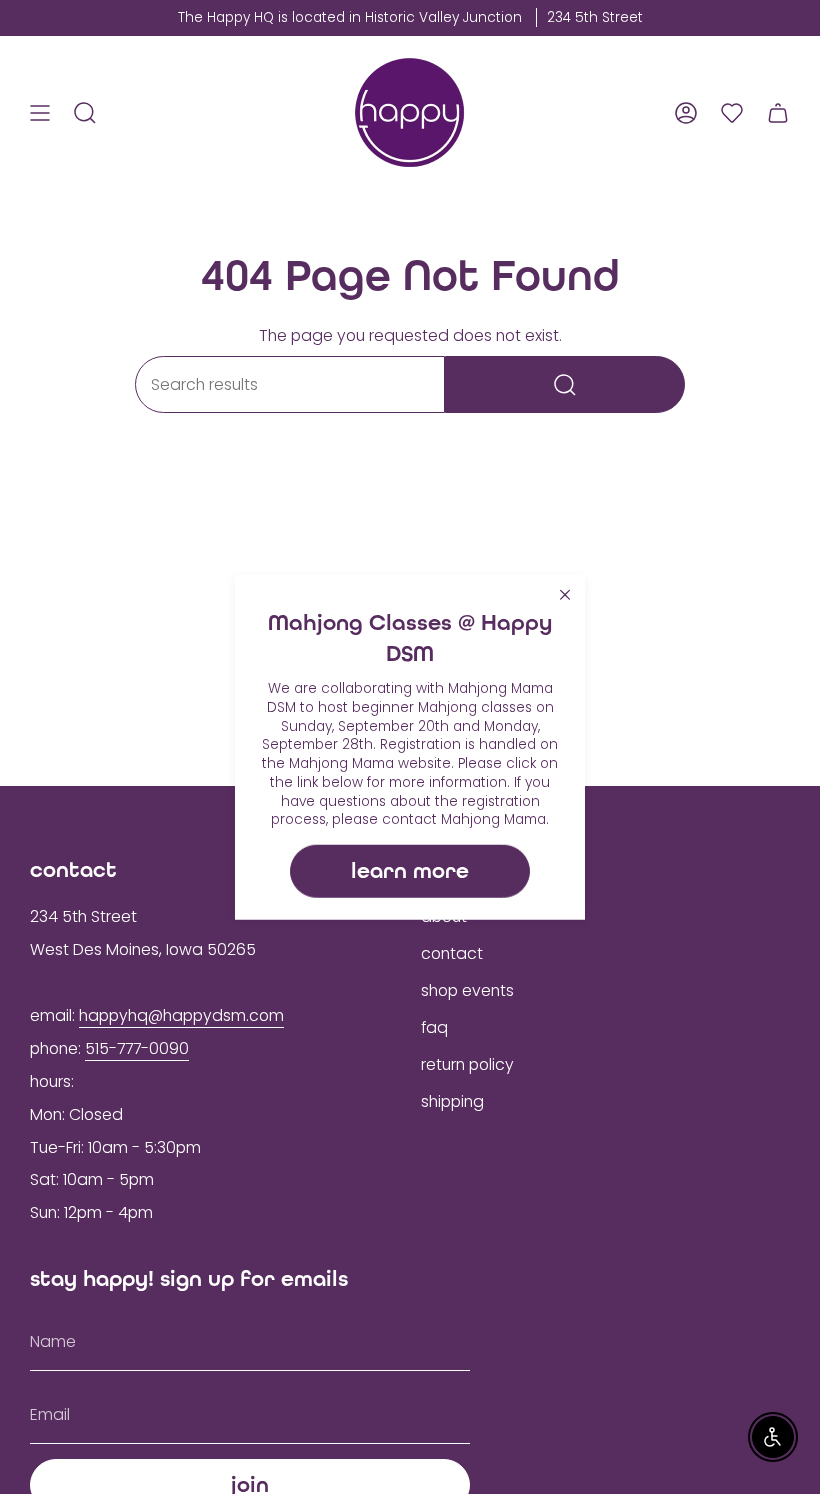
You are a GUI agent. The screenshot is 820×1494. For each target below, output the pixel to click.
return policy (467, 1064)
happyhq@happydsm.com (181, 1015)
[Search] (565, 384)
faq (434, 1027)
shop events (467, 990)
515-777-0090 (137, 1048)
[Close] (565, 595)
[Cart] (778, 112)
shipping (452, 1101)
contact (452, 953)
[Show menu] (40, 112)
